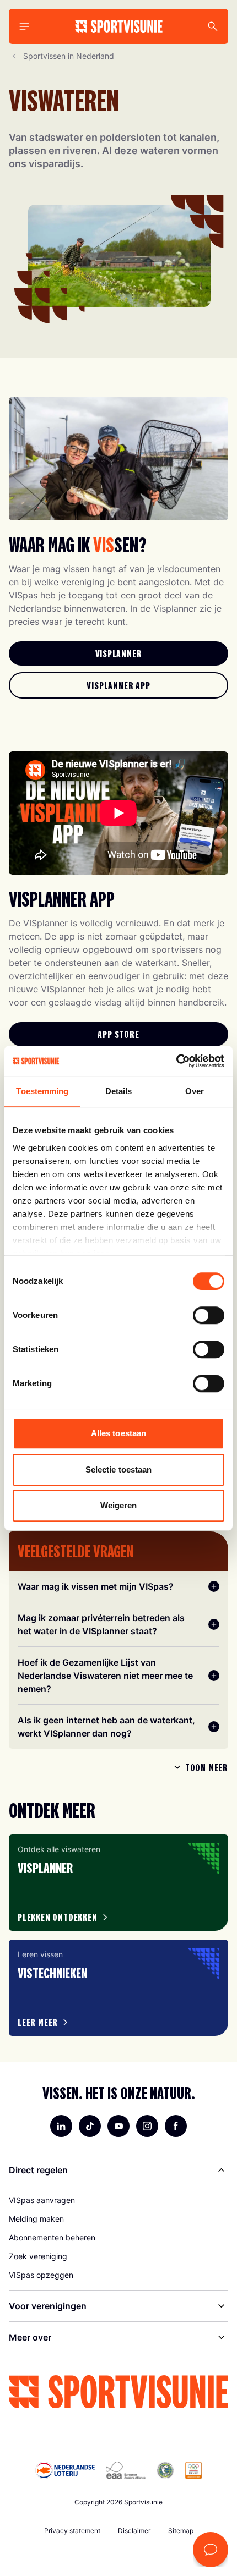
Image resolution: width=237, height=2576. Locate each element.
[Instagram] (147, 2126)
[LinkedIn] (61, 2126)
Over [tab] (195, 1091)
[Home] (119, 26)
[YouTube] (118, 2126)
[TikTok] (90, 2126)
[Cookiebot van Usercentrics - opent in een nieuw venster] (176, 1061)
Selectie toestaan (119, 1470)
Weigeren (119, 1505)
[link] (118, 653)
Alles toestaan (118, 1433)
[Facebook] (176, 2126)
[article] (118, 1883)
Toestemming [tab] (42, 1091)
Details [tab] (119, 1091)
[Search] (213, 26)
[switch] (209, 1315)
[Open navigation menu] (24, 26)
